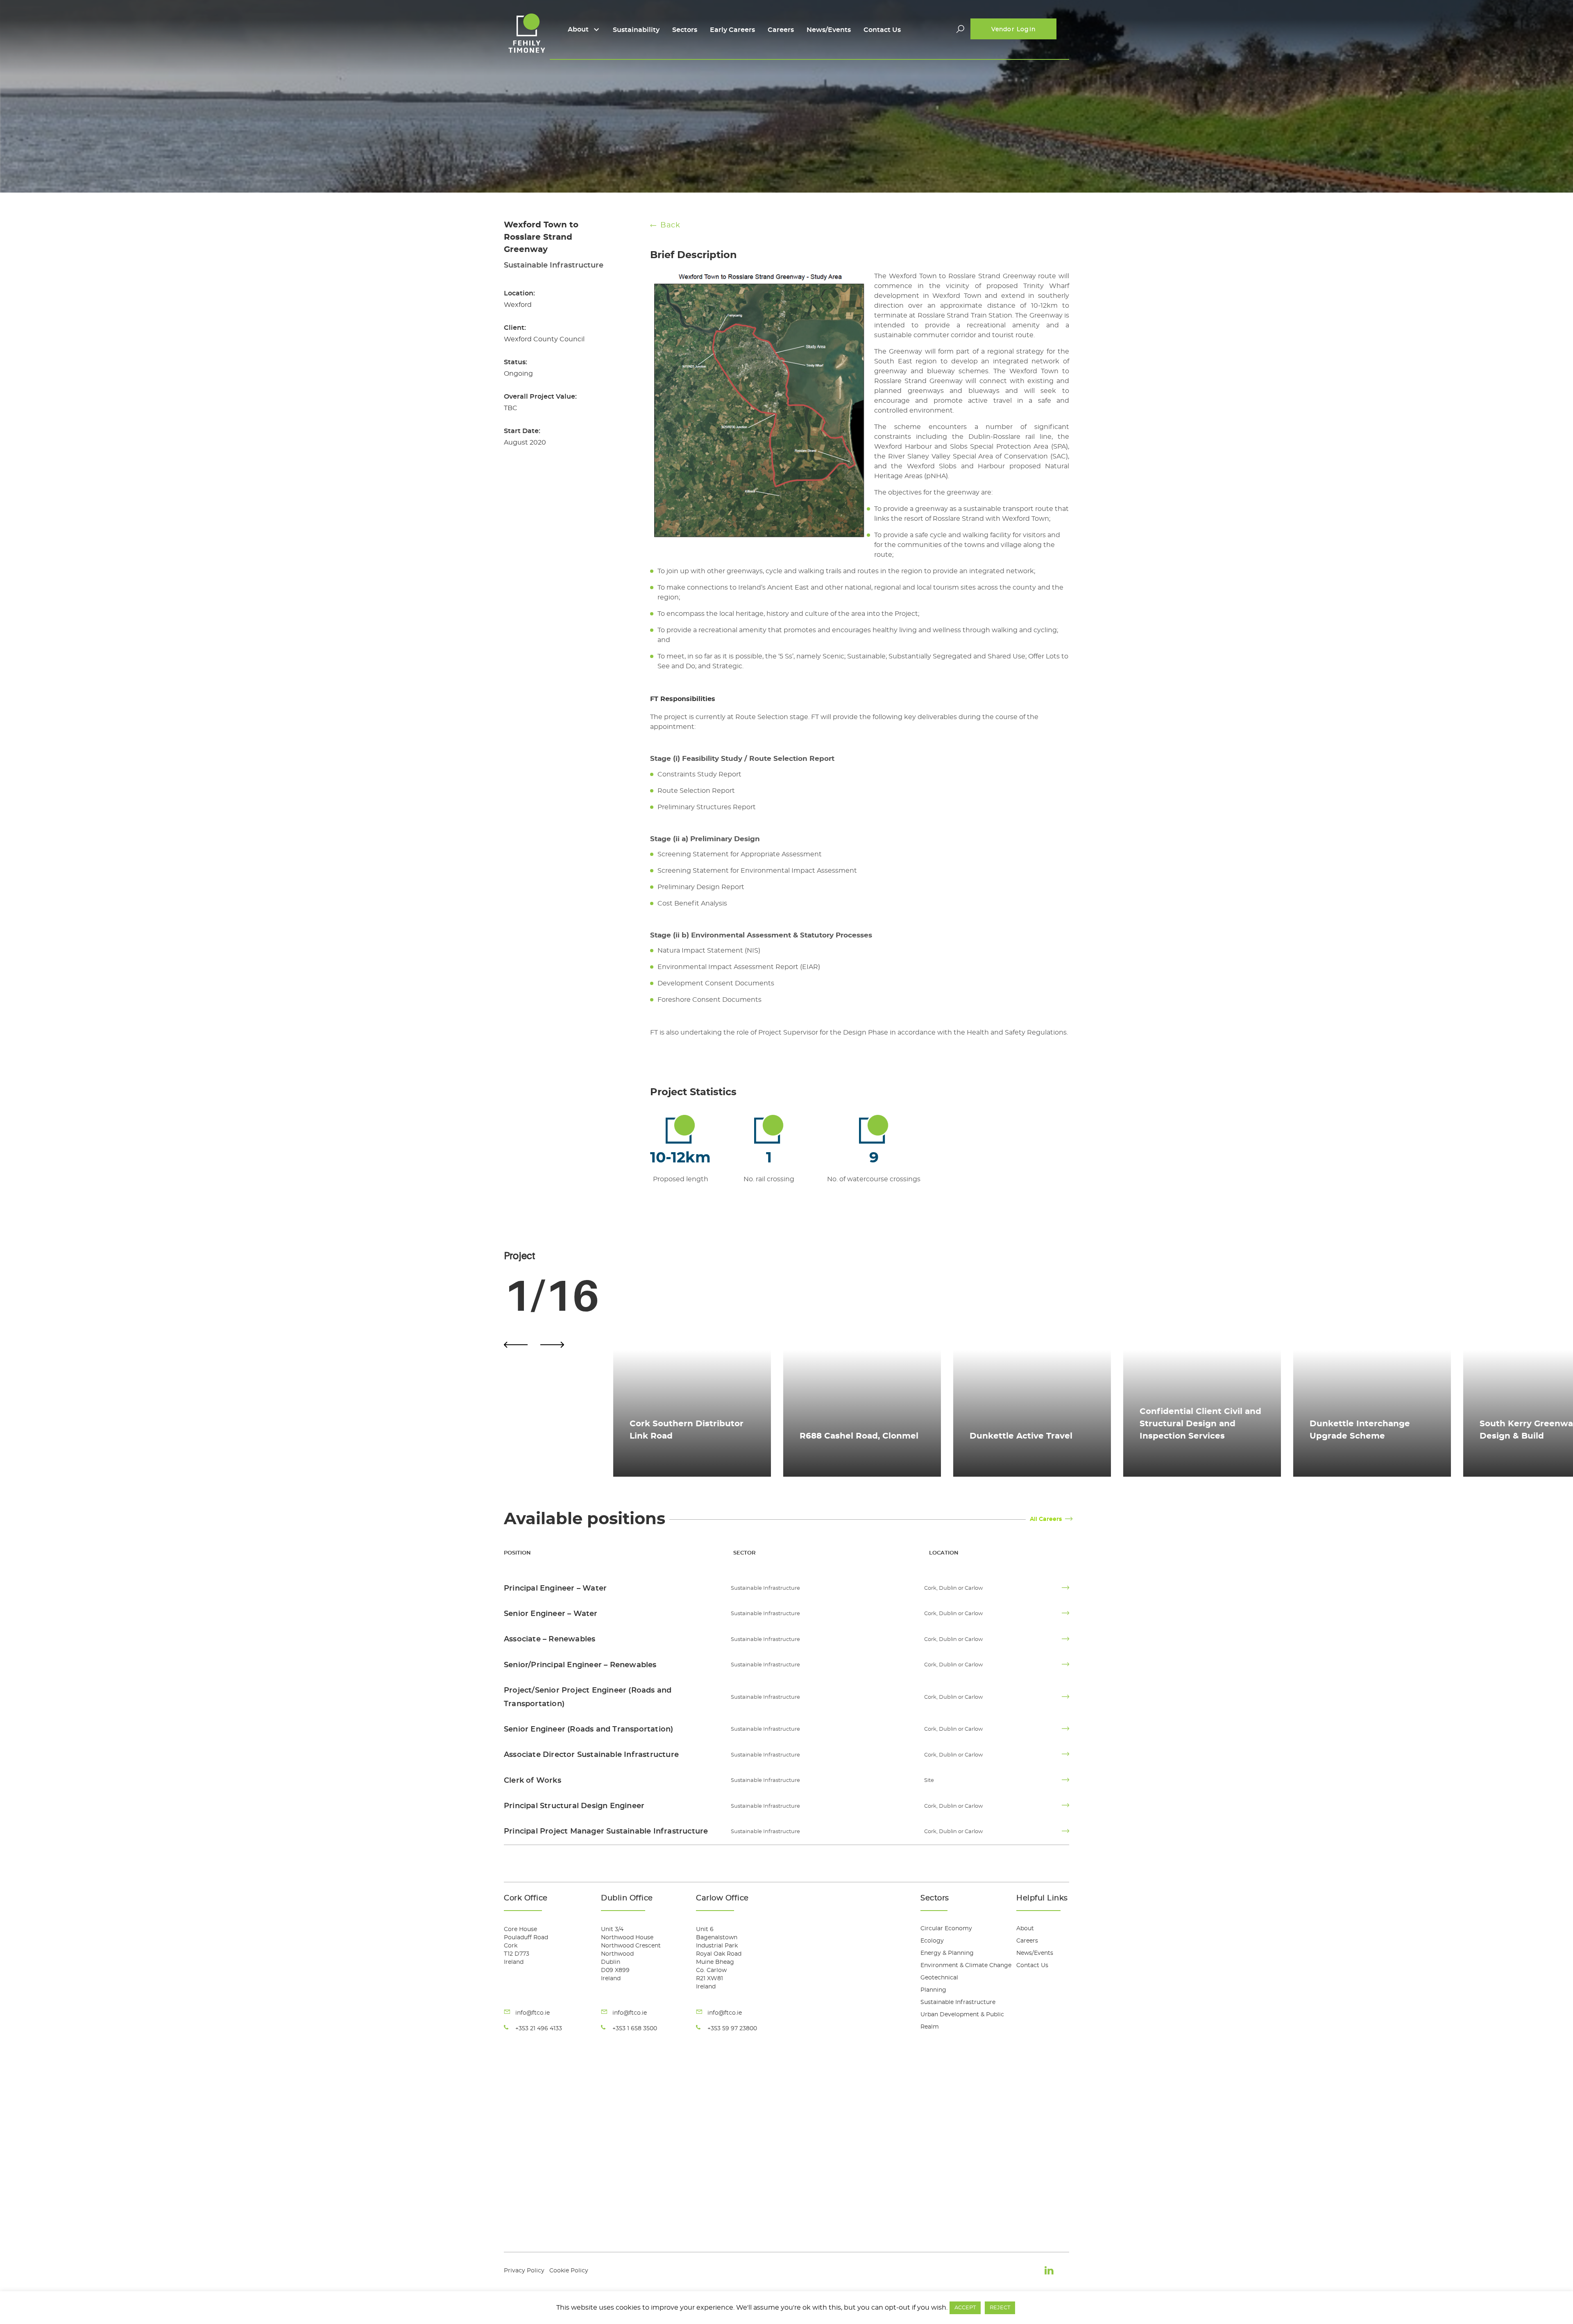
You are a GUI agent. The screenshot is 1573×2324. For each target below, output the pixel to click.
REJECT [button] (1000, 2308)
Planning (933, 1990)
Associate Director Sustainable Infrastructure (591, 1755)
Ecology (932, 1941)
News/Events (829, 30)
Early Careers (732, 30)
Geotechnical (939, 1978)
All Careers (1046, 1519)
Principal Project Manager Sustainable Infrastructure (606, 1832)
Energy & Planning (947, 1953)
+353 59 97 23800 (732, 2029)
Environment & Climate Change (966, 1965)
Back (670, 225)
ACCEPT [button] (965, 2308)
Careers (781, 30)
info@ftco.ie (533, 2013)
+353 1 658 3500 (635, 2029)
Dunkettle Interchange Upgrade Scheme (1360, 1430)
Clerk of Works (533, 1781)
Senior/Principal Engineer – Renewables (580, 1665)
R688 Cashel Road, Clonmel (859, 1436)
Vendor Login (1013, 30)
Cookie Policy (569, 2271)
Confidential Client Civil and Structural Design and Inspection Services (1200, 1424)
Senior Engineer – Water (551, 1614)
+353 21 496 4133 (539, 2029)
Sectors (685, 30)
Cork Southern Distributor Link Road (687, 1430)
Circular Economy (946, 1929)
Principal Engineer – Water (555, 1589)
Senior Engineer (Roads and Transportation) (588, 1729)
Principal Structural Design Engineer (574, 1806)
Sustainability (636, 30)
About (578, 30)
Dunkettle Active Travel (1021, 1436)
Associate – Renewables (550, 1639)
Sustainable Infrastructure (958, 2002)
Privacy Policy (524, 2271)
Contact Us (882, 30)
